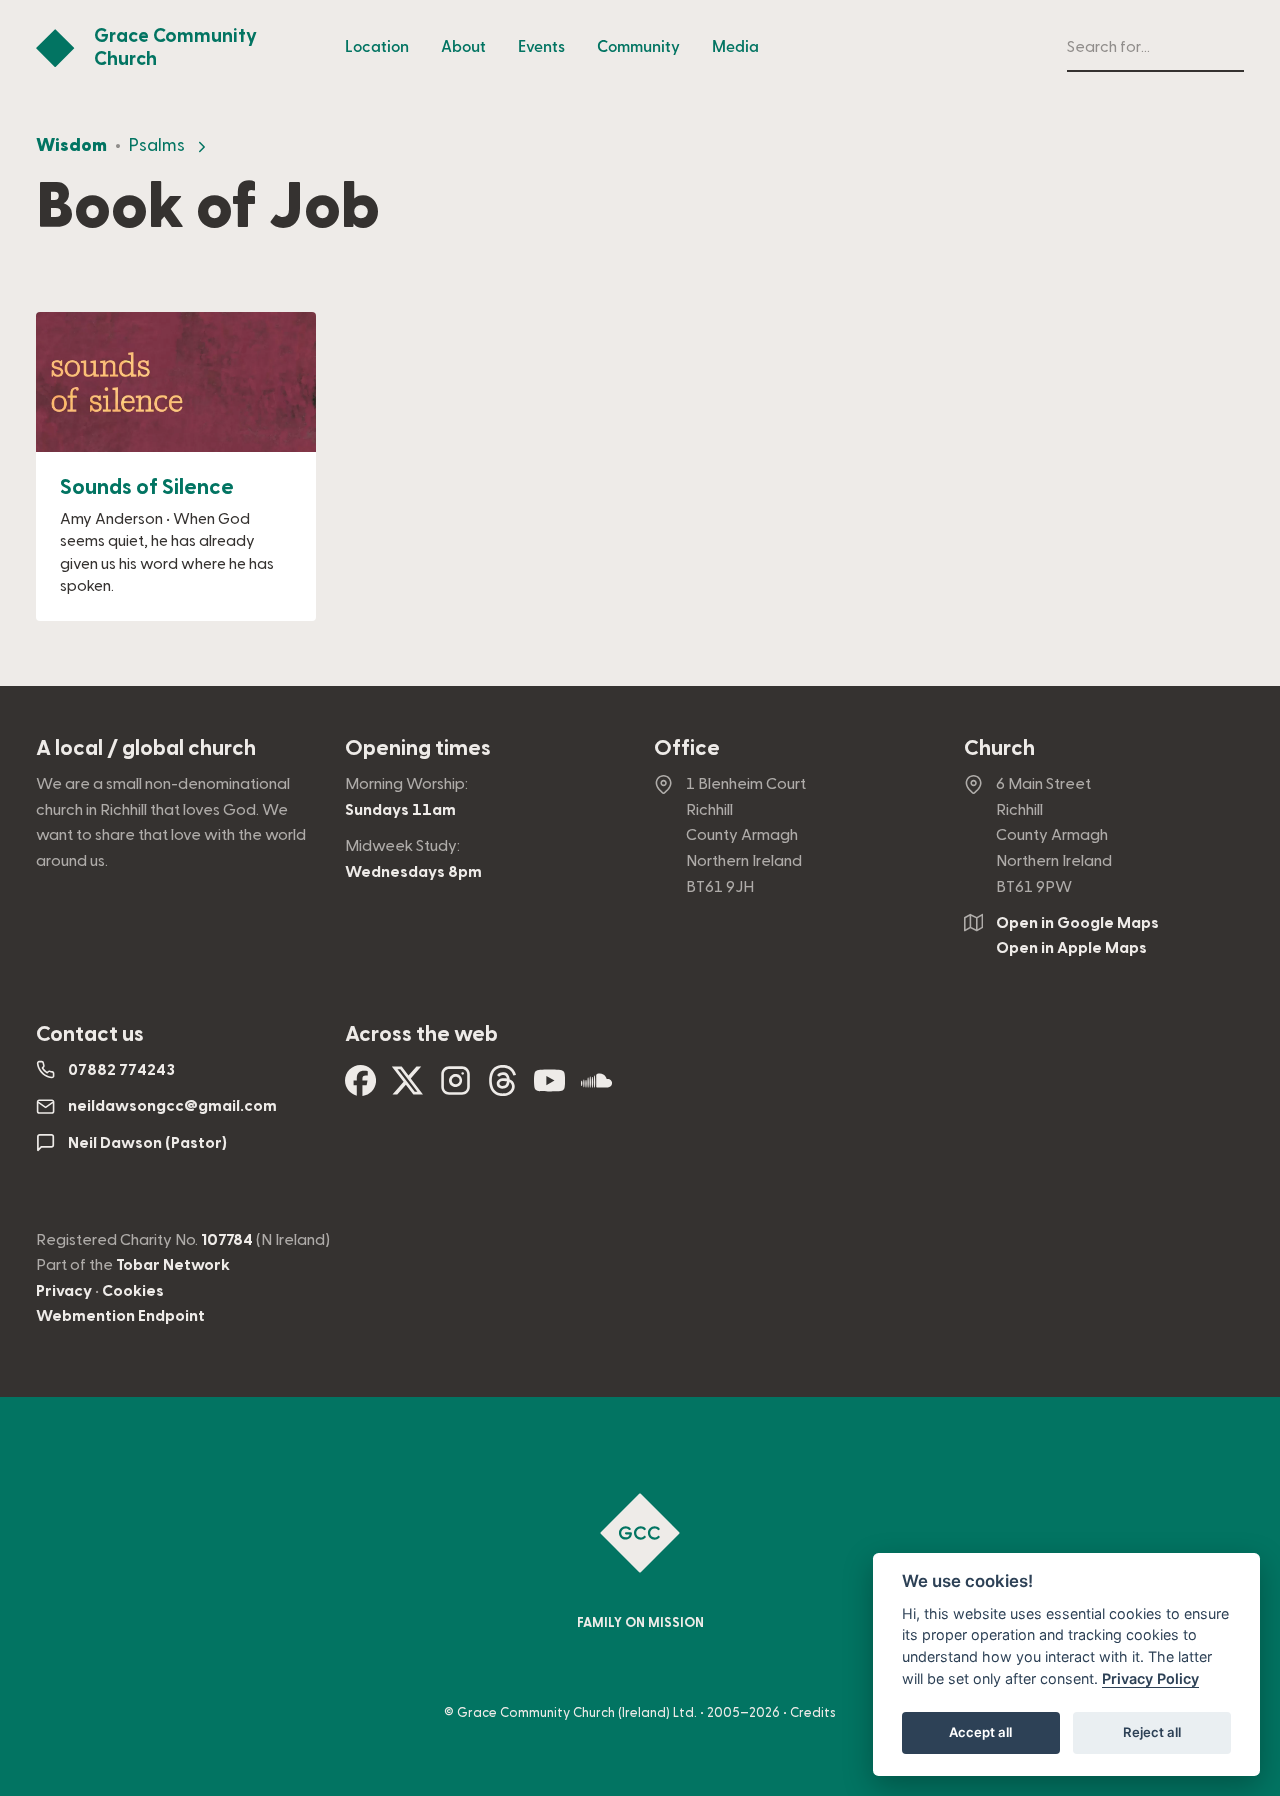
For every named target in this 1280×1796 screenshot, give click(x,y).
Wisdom (71, 145)
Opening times (418, 748)
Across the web (421, 1034)
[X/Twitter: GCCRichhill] (407, 1088)
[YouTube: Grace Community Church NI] (549, 1088)
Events (541, 47)
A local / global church (146, 748)
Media (735, 47)
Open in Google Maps (1077, 923)
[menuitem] (377, 48)
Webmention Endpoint (120, 1316)
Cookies (133, 1291)
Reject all (1152, 1732)
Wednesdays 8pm (413, 872)
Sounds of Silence (147, 487)
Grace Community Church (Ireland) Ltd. (577, 1713)
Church (999, 748)
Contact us (90, 1034)
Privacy (64, 1291)
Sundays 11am (400, 810)
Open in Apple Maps (1071, 948)
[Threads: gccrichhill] (502, 1088)
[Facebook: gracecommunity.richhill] (360, 1088)
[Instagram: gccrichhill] (455, 1088)
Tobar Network (173, 1265)
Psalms (157, 145)
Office (687, 748)
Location (377, 47)
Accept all (980, 1732)
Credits (813, 1713)
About (463, 47)
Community (638, 47)
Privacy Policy (1150, 1678)
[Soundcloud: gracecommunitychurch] (596, 1088)
